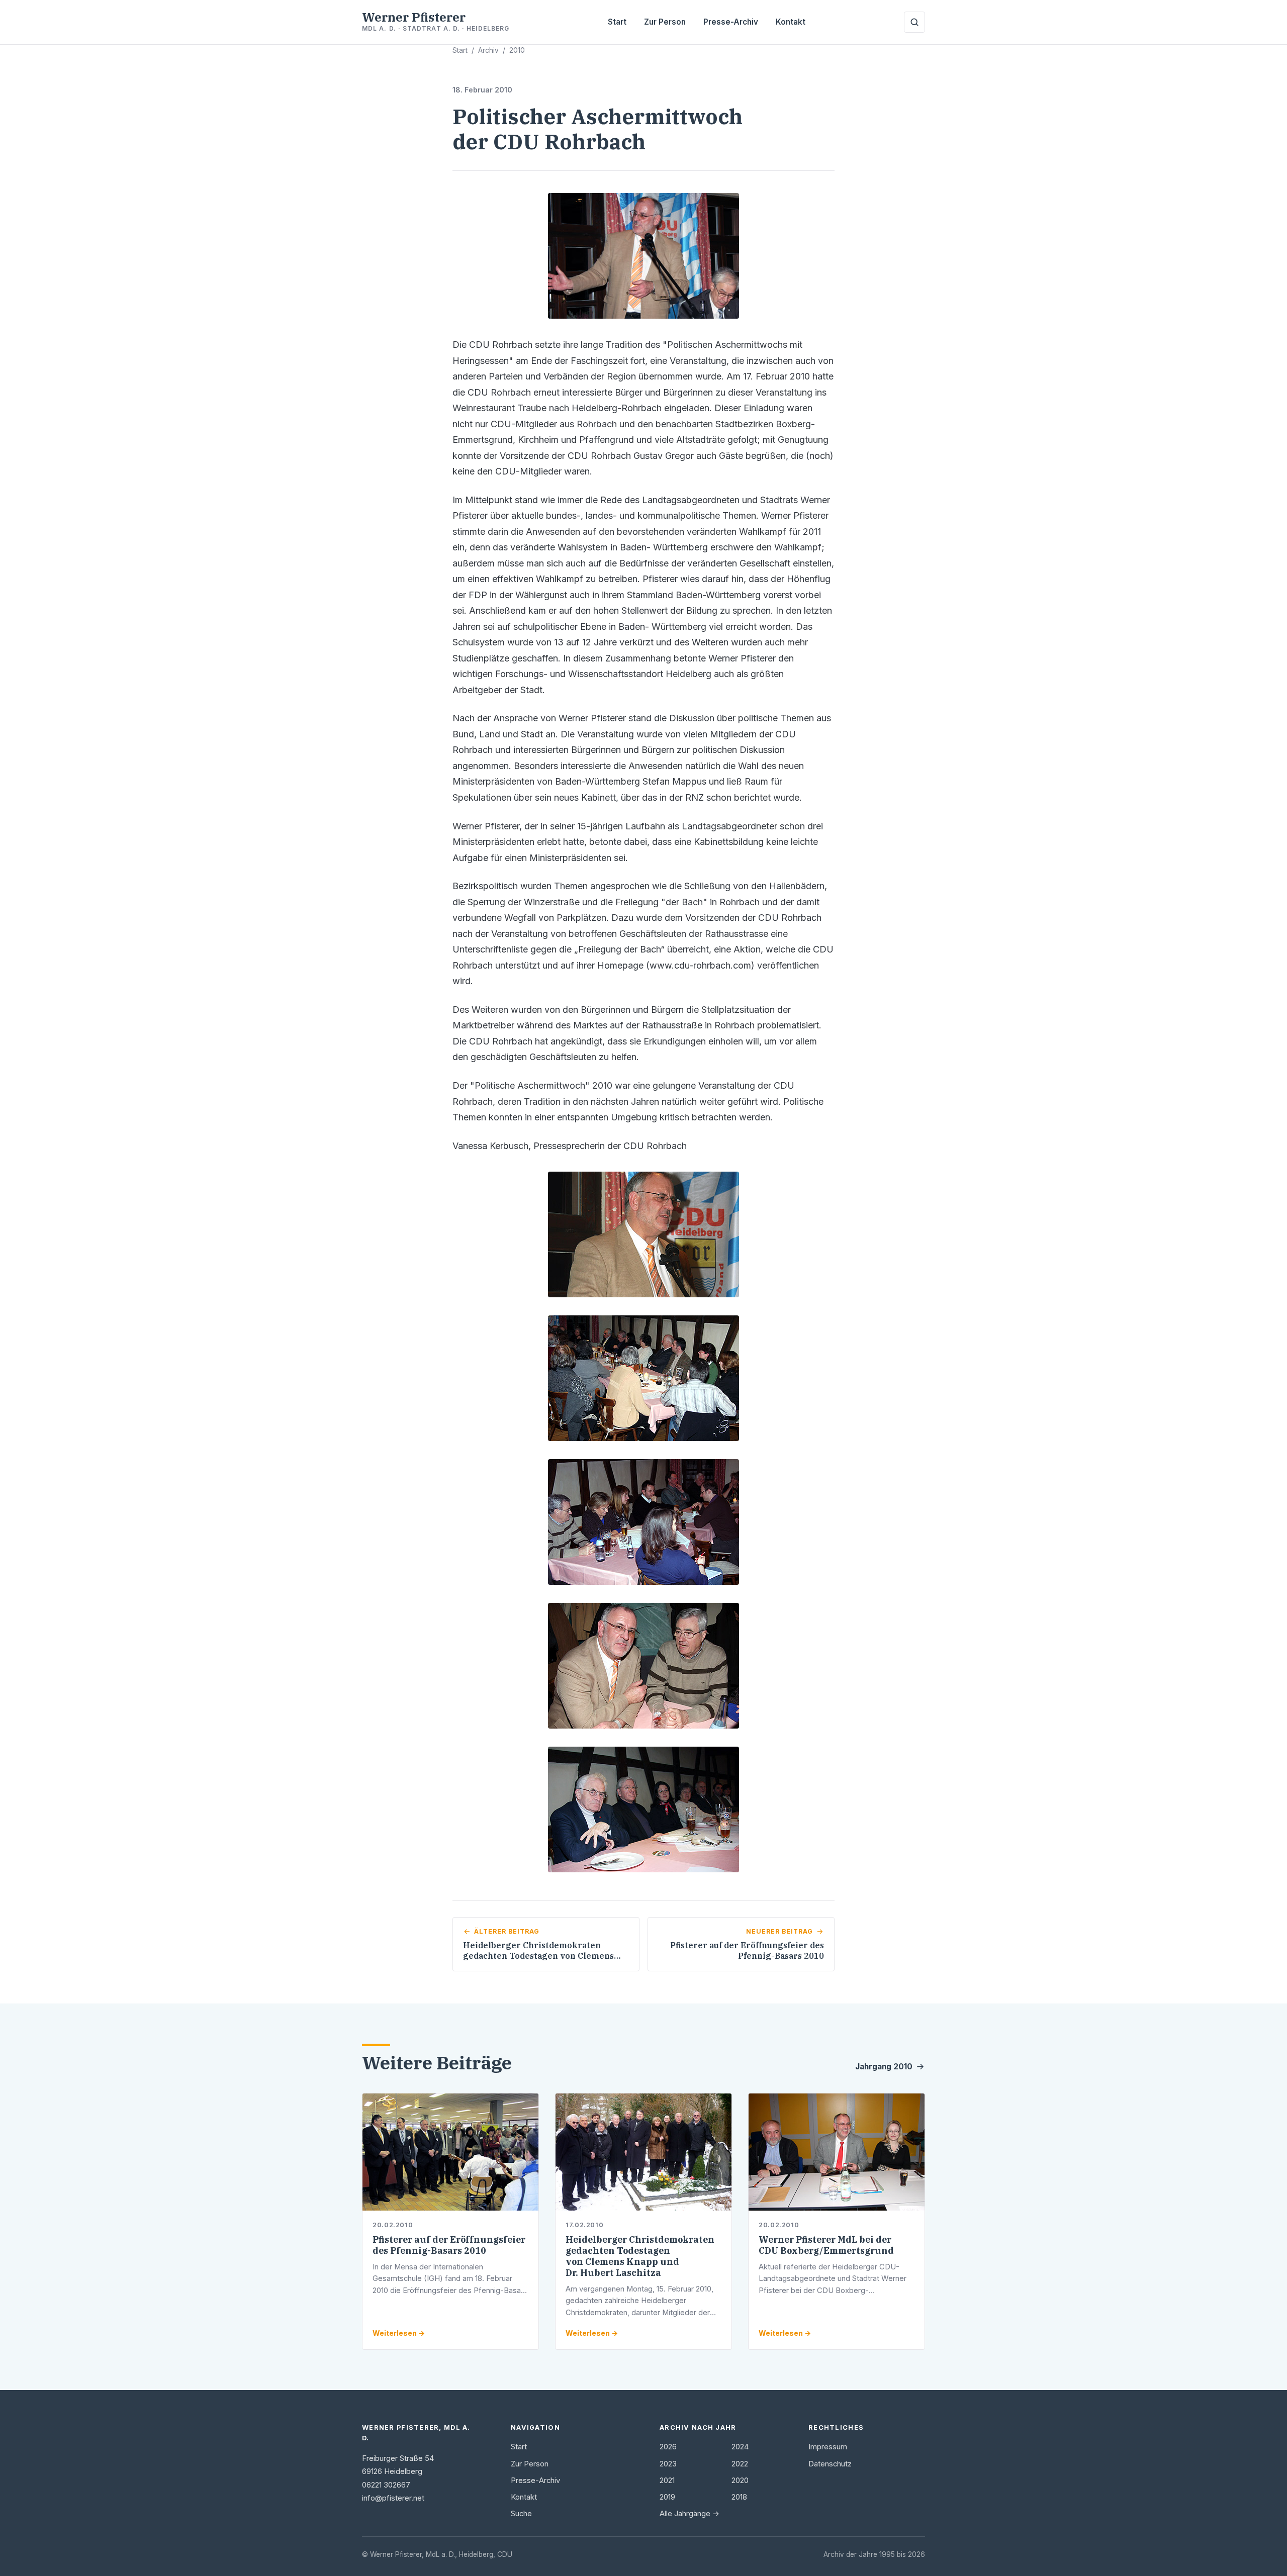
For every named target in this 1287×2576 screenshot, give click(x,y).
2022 (740, 2464)
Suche (521, 2514)
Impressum (828, 2447)
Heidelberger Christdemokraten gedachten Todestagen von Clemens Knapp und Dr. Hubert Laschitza (640, 2256)
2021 (667, 2480)
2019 (667, 2497)
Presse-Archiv (731, 22)
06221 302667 (386, 2485)
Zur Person (665, 22)
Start (617, 22)
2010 (517, 50)
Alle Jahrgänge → (690, 2514)
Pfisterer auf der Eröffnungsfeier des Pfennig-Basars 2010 (449, 2245)
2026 (668, 2447)
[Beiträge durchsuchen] (914, 22)
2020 (740, 2480)
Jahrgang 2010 (884, 2067)
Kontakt (791, 22)
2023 (668, 2464)
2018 (739, 2497)
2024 (740, 2447)
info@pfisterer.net (393, 2498)
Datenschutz (830, 2464)
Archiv (488, 50)
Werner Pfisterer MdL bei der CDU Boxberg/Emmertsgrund (826, 2245)
